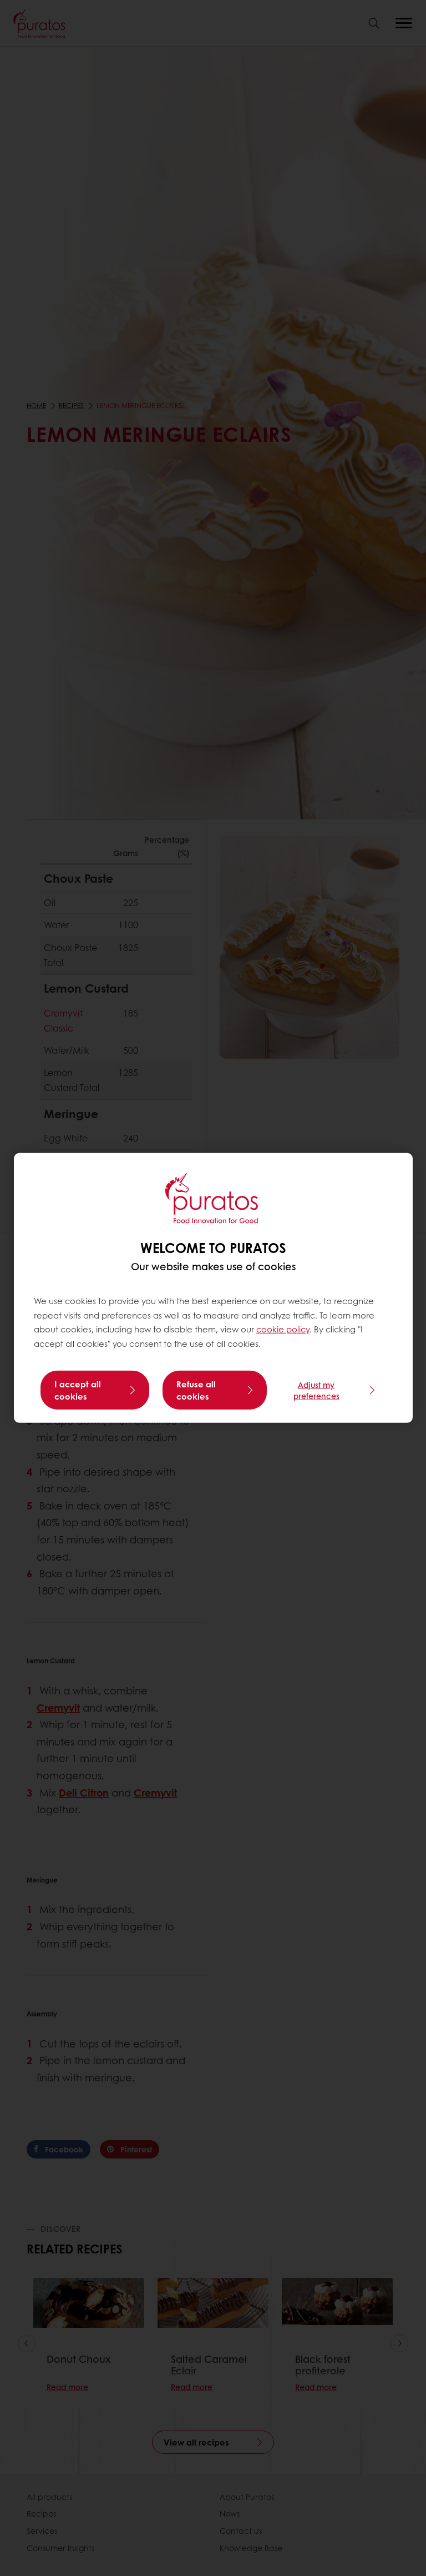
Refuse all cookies (196, 1390)
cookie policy (283, 1329)
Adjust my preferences (316, 1390)
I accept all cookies (78, 1390)
